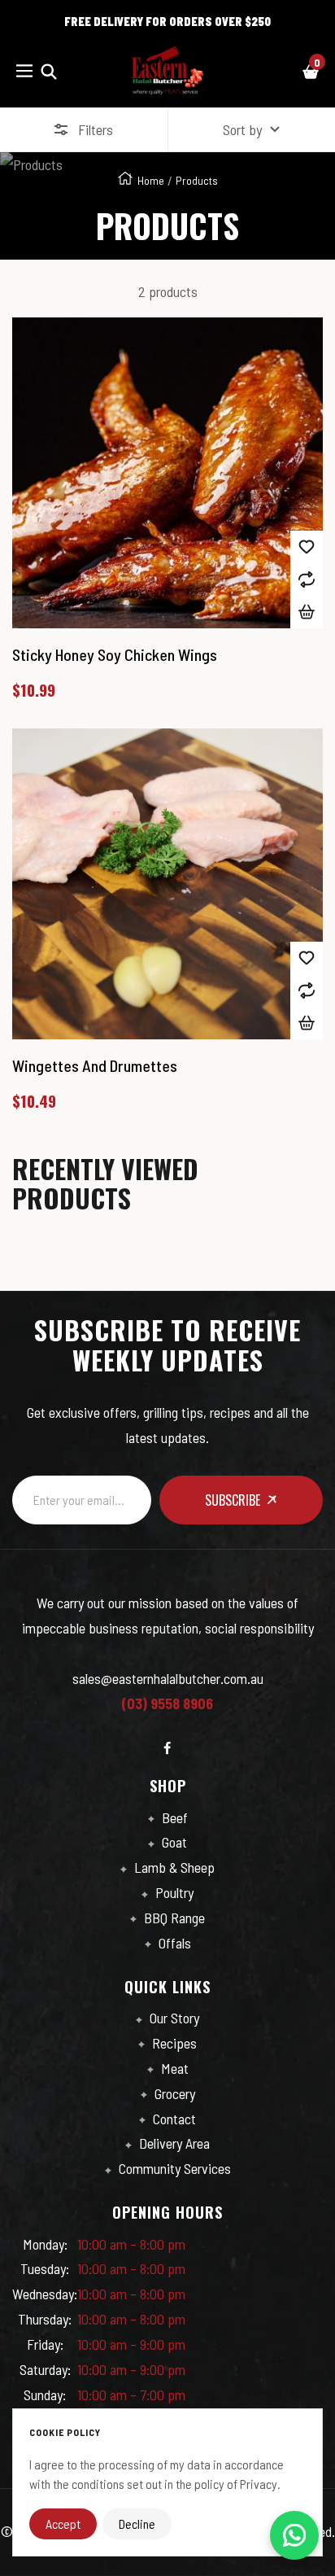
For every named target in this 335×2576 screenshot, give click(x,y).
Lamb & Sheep (173, 1867)
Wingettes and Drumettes (95, 1065)
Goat (173, 1842)
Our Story (173, 2018)
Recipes (173, 2043)
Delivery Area (173, 2143)
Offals (173, 1943)
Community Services (173, 2168)
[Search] (49, 70)
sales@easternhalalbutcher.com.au (168, 1678)
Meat (173, 2068)
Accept (63, 2524)
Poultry (173, 1892)
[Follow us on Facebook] (167, 1748)
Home (151, 180)
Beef (173, 1817)
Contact (173, 2119)
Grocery (173, 2093)
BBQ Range (173, 1918)
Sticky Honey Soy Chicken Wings (115, 654)
